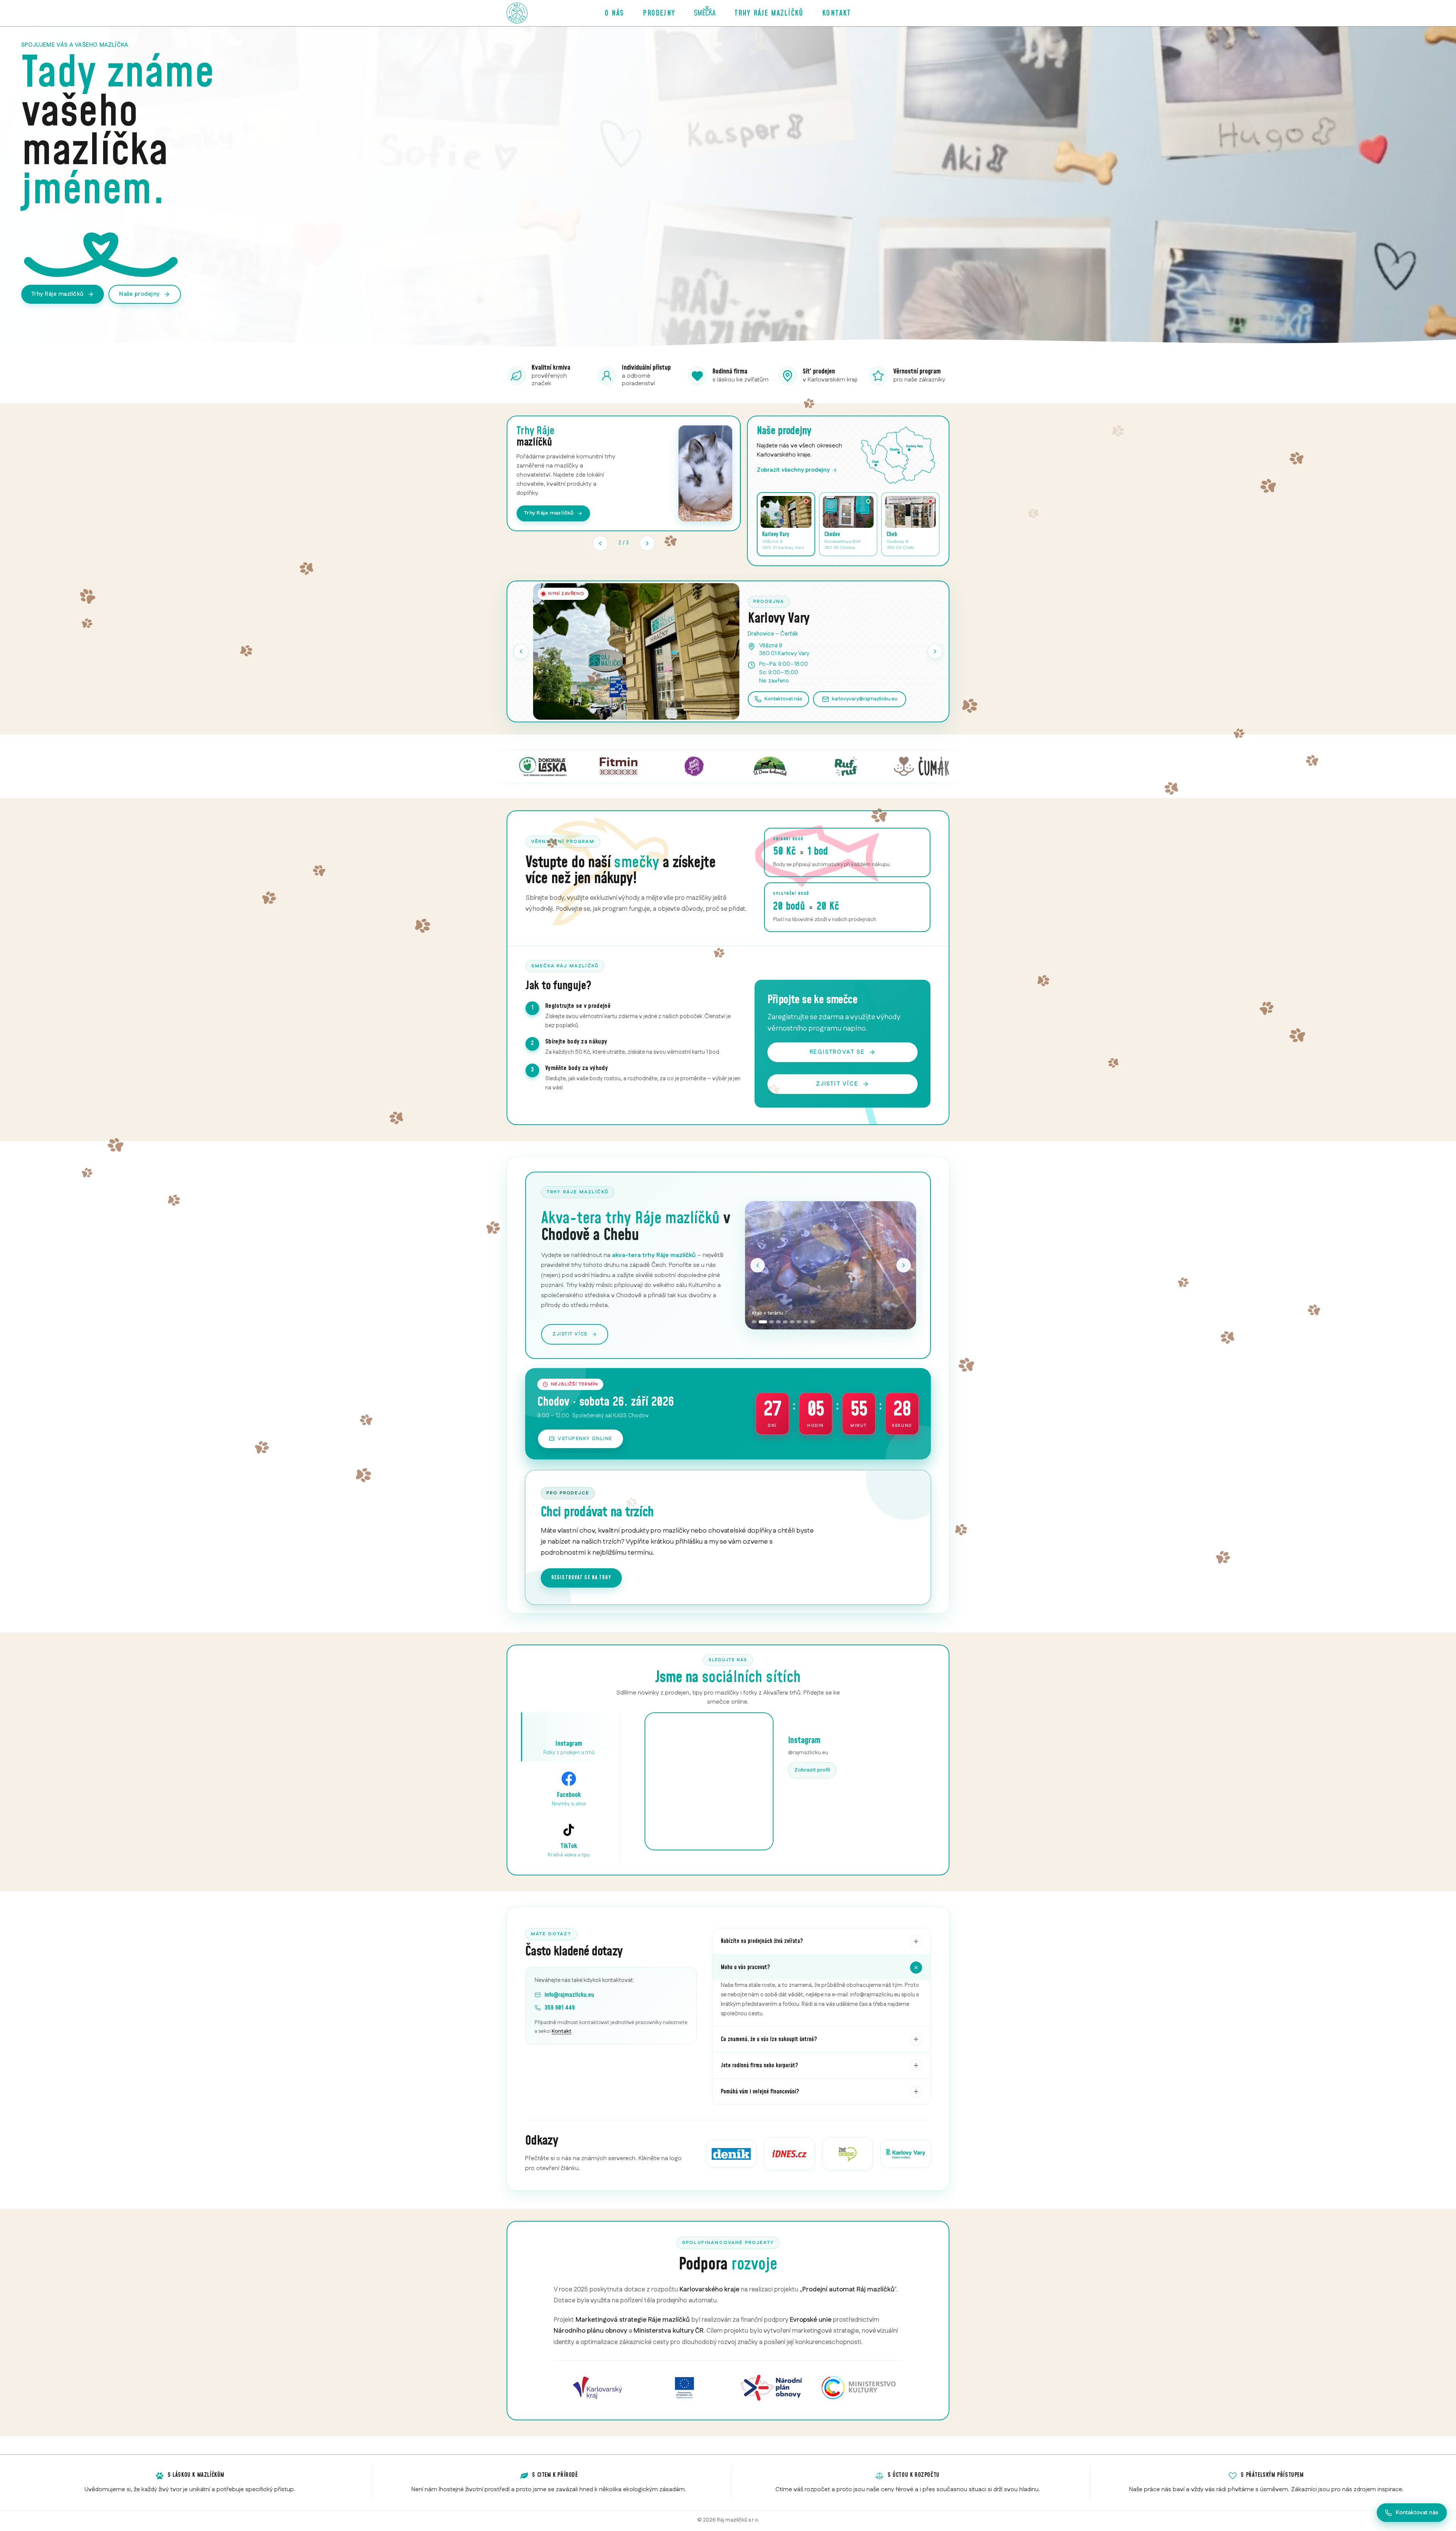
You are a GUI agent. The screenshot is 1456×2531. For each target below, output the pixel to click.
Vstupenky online (585, 1439)
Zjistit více (837, 1084)
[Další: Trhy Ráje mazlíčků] (647, 543)
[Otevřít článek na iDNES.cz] (789, 2154)
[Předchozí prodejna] (521, 651)
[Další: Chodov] (935, 651)
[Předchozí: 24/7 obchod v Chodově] (600, 543)
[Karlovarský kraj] (598, 2388)
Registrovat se (837, 1052)
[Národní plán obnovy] (772, 2388)
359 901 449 (560, 2008)
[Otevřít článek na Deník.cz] (731, 2154)
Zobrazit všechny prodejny (793, 470)
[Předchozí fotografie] (758, 1265)
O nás (614, 13)
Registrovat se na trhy (581, 1578)
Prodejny (659, 13)
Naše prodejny (139, 294)
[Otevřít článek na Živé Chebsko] (848, 2154)
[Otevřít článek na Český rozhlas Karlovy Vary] (906, 2154)
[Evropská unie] (685, 2388)
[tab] (754, 1322)
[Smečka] (705, 13)
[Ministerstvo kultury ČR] (859, 2388)
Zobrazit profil (812, 1770)
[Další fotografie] (904, 1265)
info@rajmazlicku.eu (569, 1995)
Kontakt (836, 13)
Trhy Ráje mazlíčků (769, 13)
